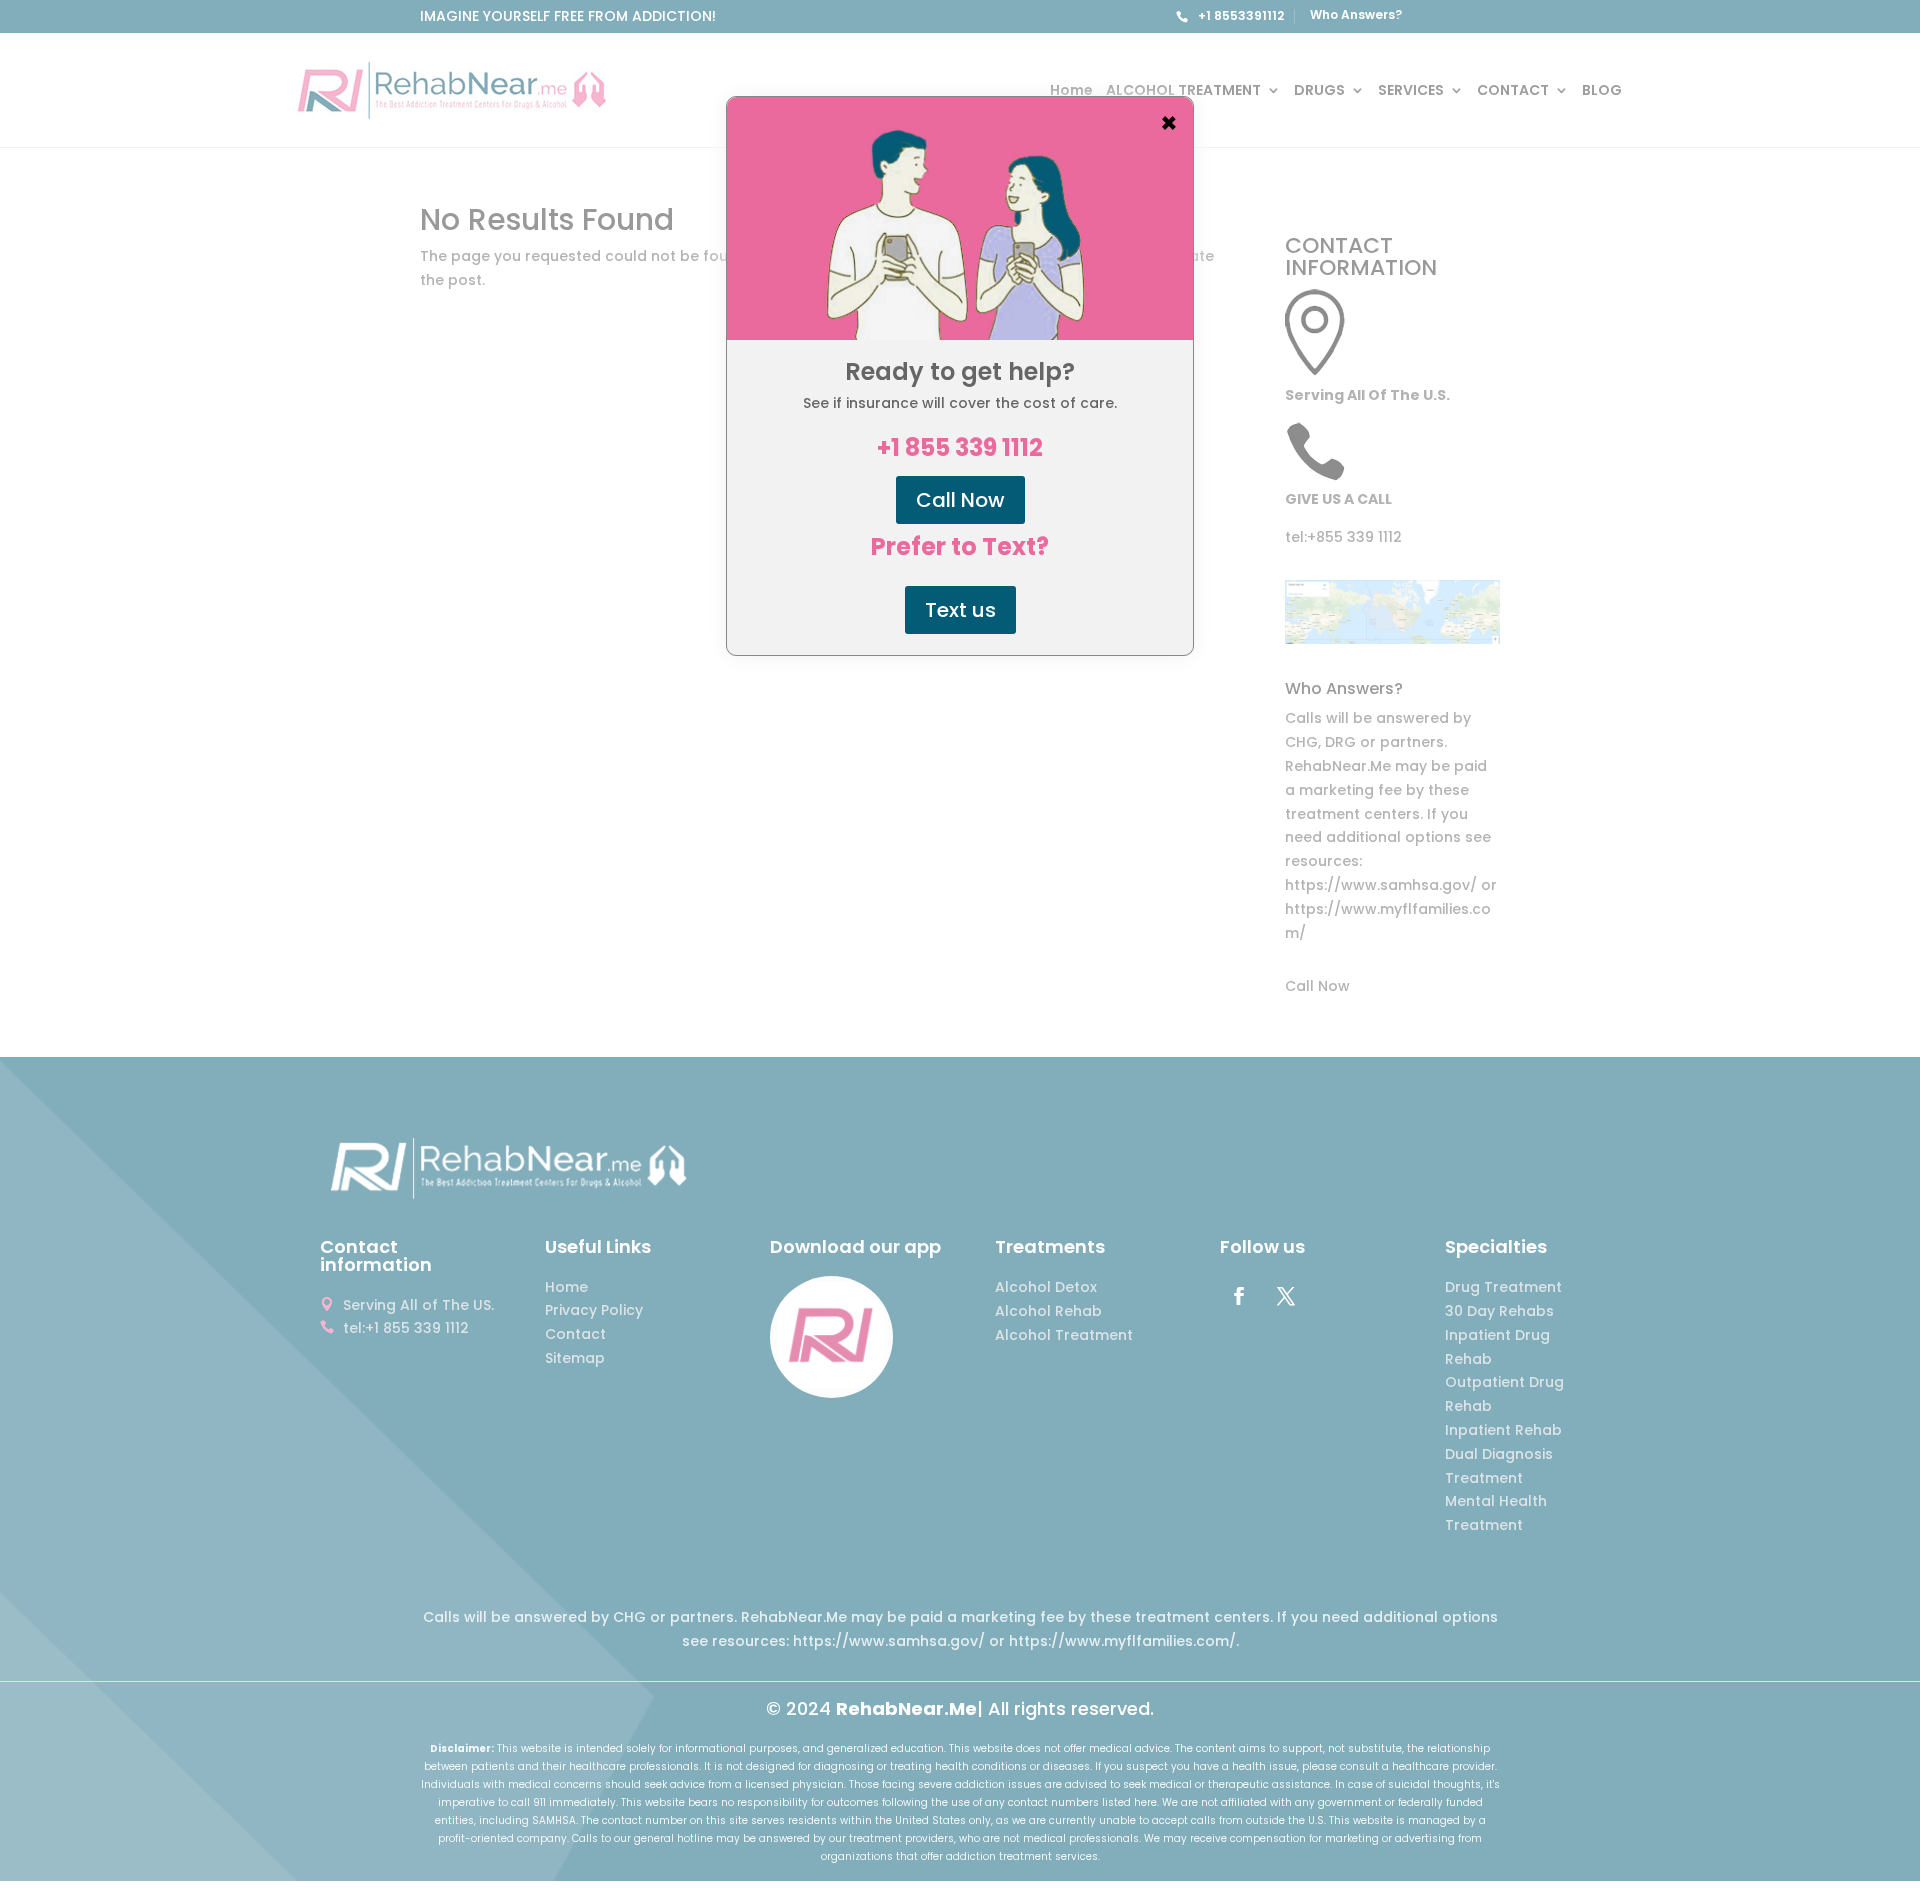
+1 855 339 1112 (960, 448)
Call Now (960, 500)
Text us (960, 610)
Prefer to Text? (960, 547)
